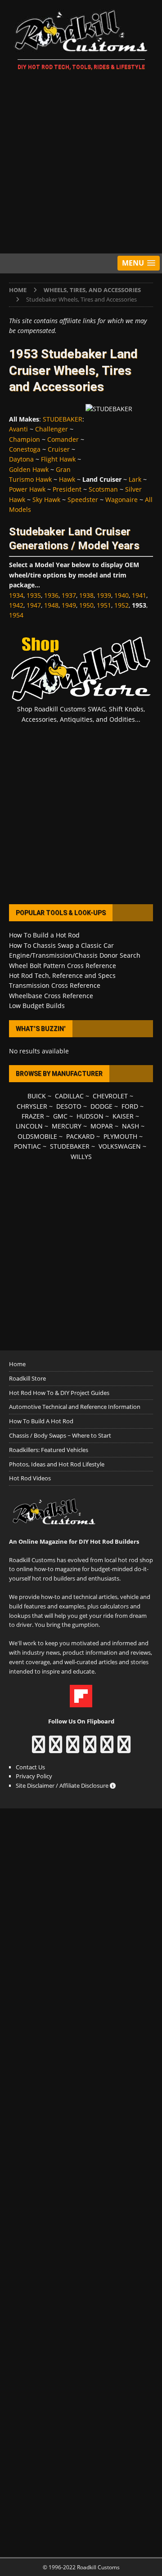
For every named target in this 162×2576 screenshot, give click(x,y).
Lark (135, 479)
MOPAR (102, 1126)
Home (17, 1364)
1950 (86, 605)
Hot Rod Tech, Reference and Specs (62, 975)
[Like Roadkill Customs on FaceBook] (38, 1749)
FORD (130, 1106)
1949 (69, 605)
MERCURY (67, 1126)
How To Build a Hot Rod (44, 935)
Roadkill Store (27, 1378)
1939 (104, 595)
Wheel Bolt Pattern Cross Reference (63, 966)
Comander (63, 439)
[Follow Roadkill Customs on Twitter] (107, 1749)
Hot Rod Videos (30, 1478)
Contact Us (30, 1767)
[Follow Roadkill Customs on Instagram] (56, 1749)
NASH (130, 1126)
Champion (25, 439)
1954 (16, 615)
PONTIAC (27, 1146)
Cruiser (59, 449)
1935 (34, 595)
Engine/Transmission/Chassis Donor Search (75, 955)
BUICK (37, 1096)
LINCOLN (29, 1126)
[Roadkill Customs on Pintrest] (73, 1749)
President (67, 489)
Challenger (52, 429)
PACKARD (80, 1136)
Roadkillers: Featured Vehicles (49, 1450)
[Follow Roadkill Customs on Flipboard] (81, 1703)
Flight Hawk (58, 459)
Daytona (21, 459)
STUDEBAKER (63, 419)
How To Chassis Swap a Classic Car (61, 945)
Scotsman (103, 489)
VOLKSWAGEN (120, 1146)
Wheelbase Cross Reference (51, 996)
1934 (16, 595)
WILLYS (81, 1157)
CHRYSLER (32, 1106)
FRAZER (33, 1116)
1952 (121, 605)
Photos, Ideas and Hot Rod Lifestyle (57, 1464)
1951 (104, 605)
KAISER (123, 1116)
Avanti (18, 429)
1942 (16, 605)
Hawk (67, 479)
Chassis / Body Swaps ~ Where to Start (60, 1435)
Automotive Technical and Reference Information (75, 1407)
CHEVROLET (110, 1096)
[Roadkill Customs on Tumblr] (90, 1749)
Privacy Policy (34, 1776)
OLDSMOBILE (37, 1136)
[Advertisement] (81, 164)
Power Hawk (27, 489)
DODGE (101, 1106)
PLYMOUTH (120, 1136)
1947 (34, 605)
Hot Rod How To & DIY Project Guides (59, 1393)
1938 (86, 595)
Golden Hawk (29, 469)
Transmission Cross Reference (55, 985)
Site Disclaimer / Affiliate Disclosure (63, 1785)
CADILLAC (69, 1096)
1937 (69, 595)
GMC (60, 1116)
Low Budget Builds (37, 1006)
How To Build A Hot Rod (41, 1421)
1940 (121, 595)
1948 (51, 605)
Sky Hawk (46, 500)
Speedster (83, 500)
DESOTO (69, 1106)
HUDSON (90, 1116)
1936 (51, 595)
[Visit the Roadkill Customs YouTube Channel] (124, 1749)
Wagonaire (121, 500)
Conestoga (25, 449)
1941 (139, 595)
